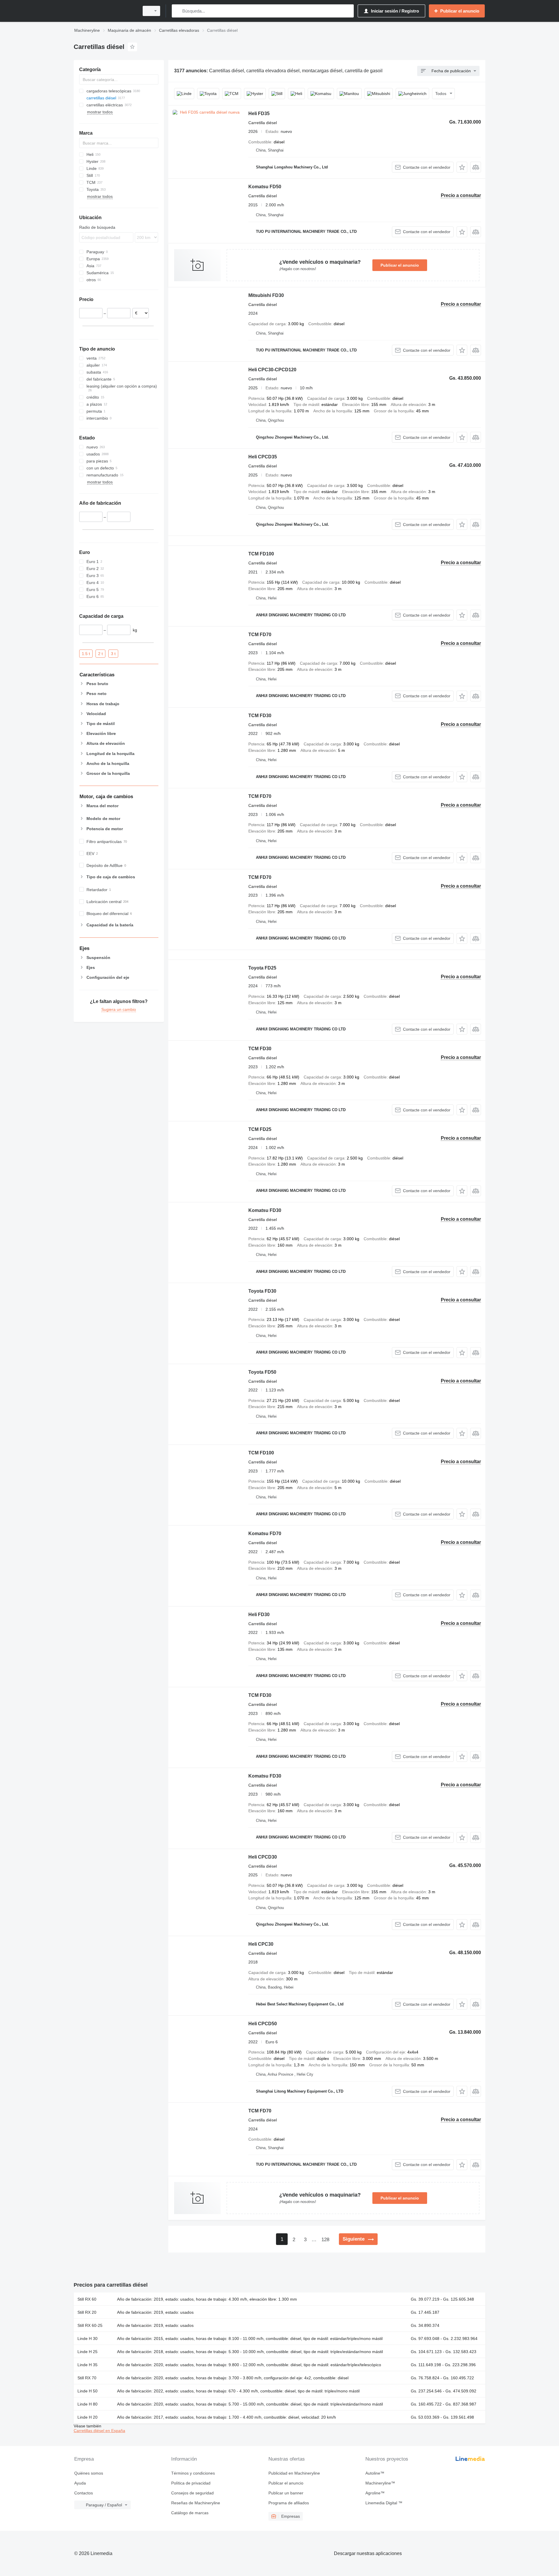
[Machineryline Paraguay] (105, 11)
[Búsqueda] (177, 11)
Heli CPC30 (261, 1944)
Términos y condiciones (193, 2473)
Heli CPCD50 (263, 2024)
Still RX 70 (87, 2378)
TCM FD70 (260, 635)
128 (325, 2240)
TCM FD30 (260, 716)
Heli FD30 (259, 1615)
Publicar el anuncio (400, 265)
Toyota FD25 (262, 968)
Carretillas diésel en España (99, 2431)
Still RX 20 (87, 2312)
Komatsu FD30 (265, 1210)
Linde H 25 (87, 2352)
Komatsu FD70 (265, 1534)
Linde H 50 (87, 2391)
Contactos (84, 2493)
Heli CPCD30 (263, 1857)
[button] (462, 167)
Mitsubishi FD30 (266, 295)
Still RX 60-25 (90, 2325)
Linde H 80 (87, 2404)
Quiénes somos (89, 2473)
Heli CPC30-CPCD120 (272, 370)
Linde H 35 (87, 2365)
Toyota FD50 (262, 1372)
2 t (100, 653)
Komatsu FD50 (265, 187)
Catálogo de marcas (190, 2513)
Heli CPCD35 (263, 457)
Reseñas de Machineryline (196, 2503)
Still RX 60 (87, 2299)
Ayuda (80, 2483)
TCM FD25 (260, 1129)
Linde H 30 (87, 2339)
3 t (113, 653)
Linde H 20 (87, 2417)
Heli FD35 (259, 114)
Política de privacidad (191, 2483)
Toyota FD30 (262, 1291)
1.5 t (86, 653)
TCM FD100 (261, 554)
